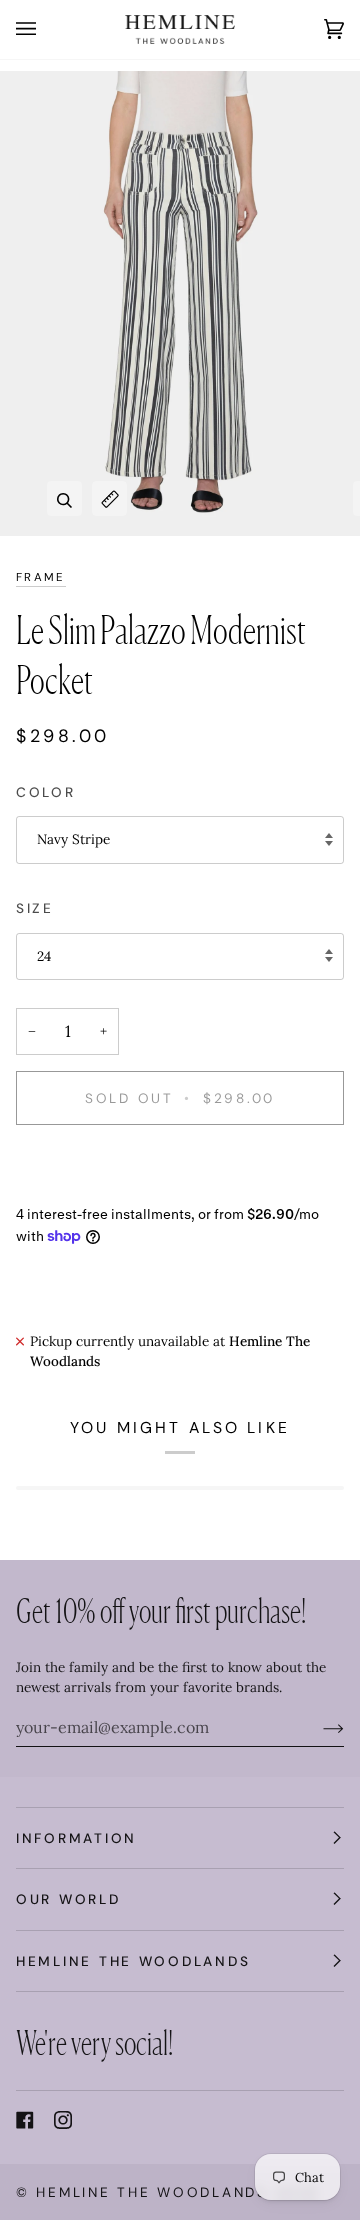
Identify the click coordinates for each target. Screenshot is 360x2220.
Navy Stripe (73, 839)
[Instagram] (63, 2120)
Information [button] (76, 1838)
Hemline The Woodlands (151, 2192)
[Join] (317, 1727)
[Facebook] (25, 2120)
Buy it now (180, 1166)
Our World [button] (68, 1899)
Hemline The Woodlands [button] (133, 1961)
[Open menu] (46, 29)
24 (44, 956)
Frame (41, 577)
